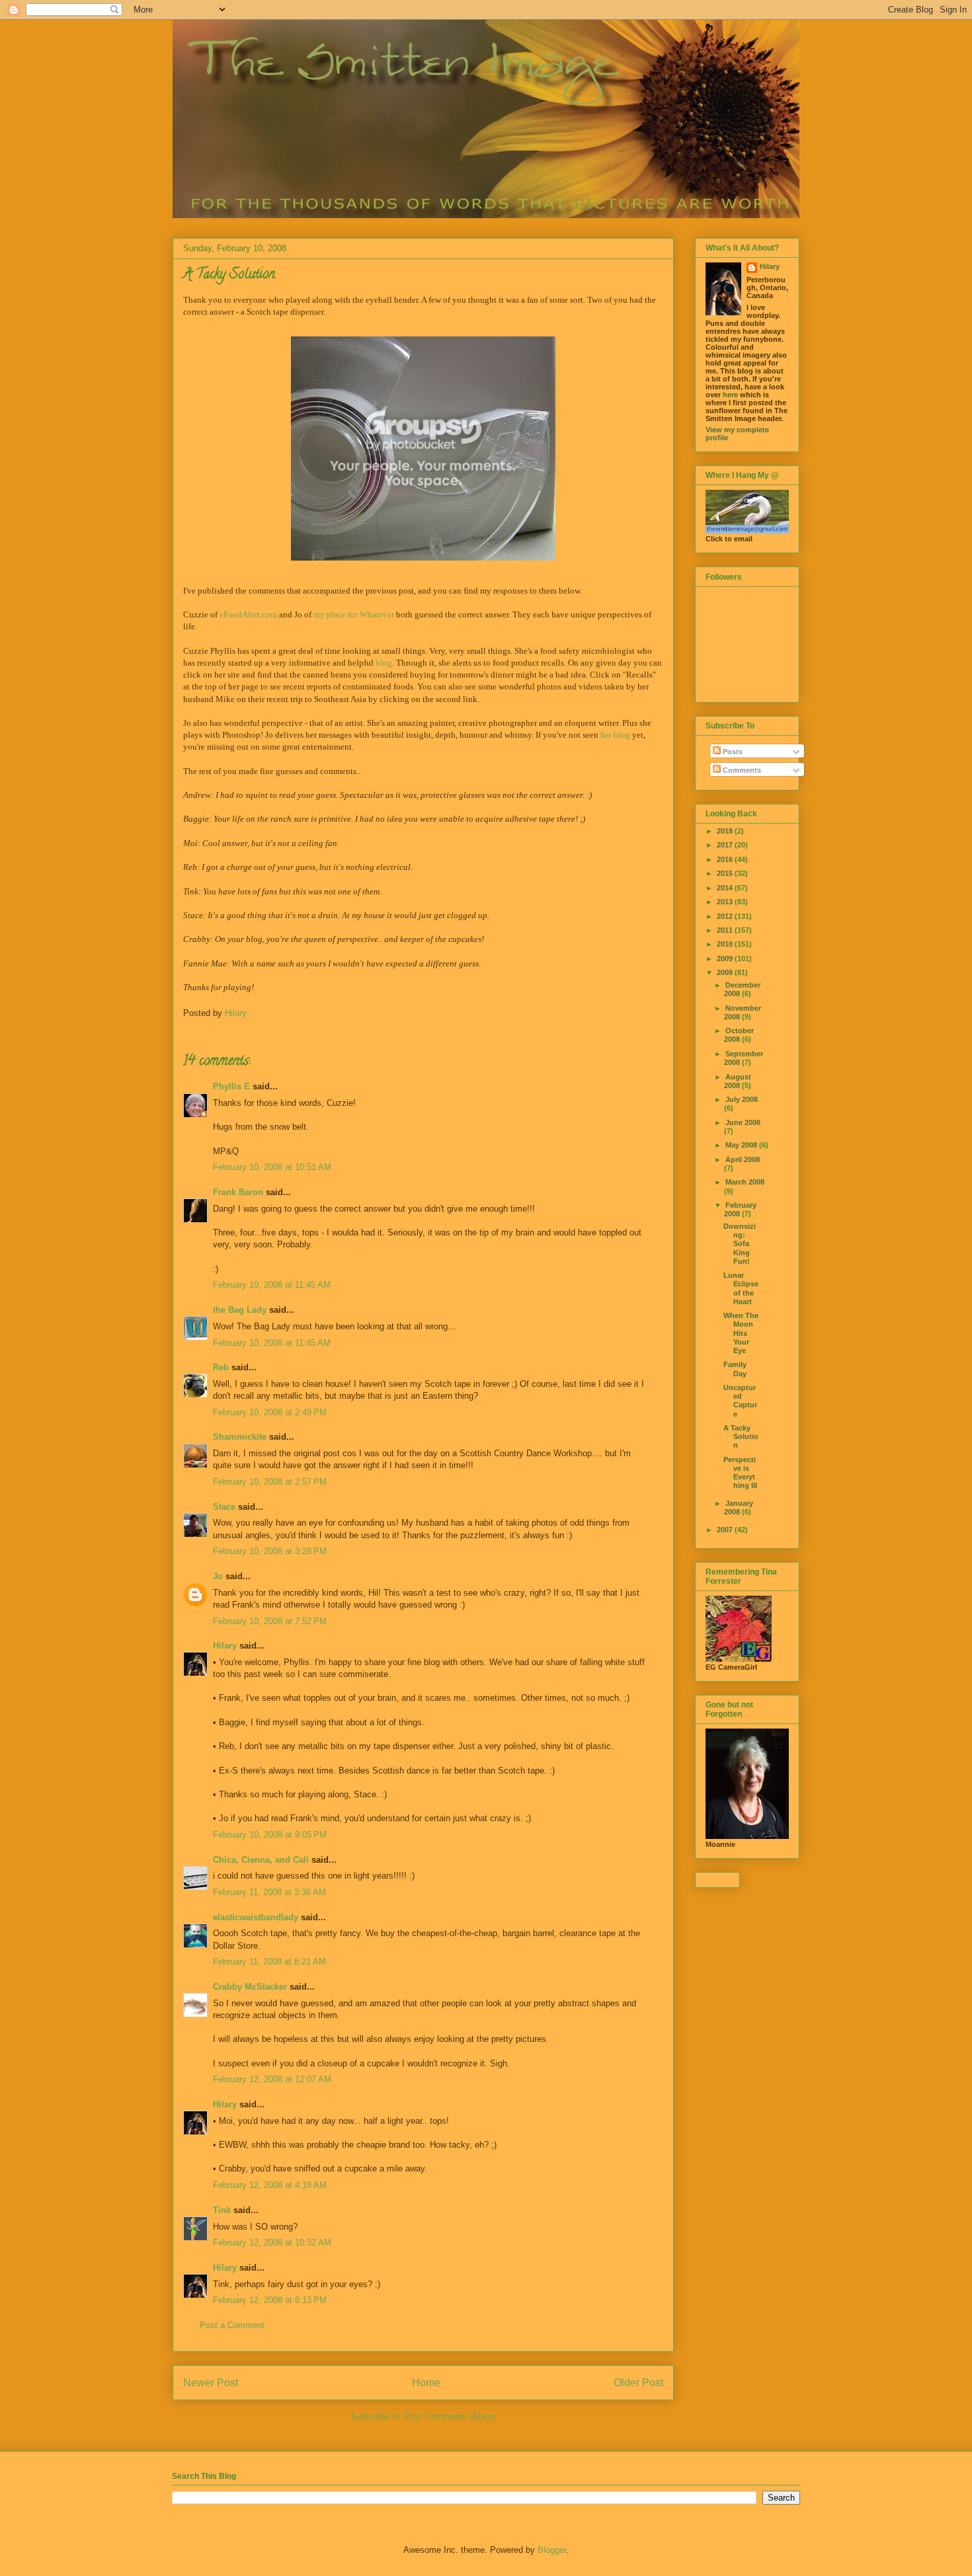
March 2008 (745, 1182)
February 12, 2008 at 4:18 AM (270, 2185)
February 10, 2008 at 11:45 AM (272, 1285)
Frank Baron (238, 1192)
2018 (726, 831)
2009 (726, 958)
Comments (741, 770)
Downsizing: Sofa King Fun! (740, 1244)
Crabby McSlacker (250, 1987)
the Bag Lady (240, 1310)
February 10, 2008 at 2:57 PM (270, 1482)
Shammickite (240, 1437)
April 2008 (743, 1159)
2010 (726, 944)
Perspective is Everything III (740, 1473)
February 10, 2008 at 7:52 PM (270, 1621)
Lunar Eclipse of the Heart (741, 1288)
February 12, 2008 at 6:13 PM (270, 2300)
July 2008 (742, 1099)
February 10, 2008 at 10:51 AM (272, 1167)
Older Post (638, 2383)
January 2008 (739, 1507)
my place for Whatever (354, 614)
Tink (222, 2210)
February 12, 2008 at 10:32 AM (272, 2243)
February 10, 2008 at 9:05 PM (270, 1835)
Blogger (552, 2550)
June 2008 (743, 1122)
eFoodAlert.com (248, 614)
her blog (615, 735)
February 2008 (740, 1209)
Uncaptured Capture (740, 1401)
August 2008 (738, 1081)
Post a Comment (232, 2325)
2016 (726, 859)
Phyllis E (231, 1086)
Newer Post (211, 2383)
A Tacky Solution (741, 1436)
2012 (726, 916)
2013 (726, 902)
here (730, 395)
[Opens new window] (423, 449)
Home (426, 2383)
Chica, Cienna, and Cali (261, 1860)
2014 (726, 888)
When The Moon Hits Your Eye (741, 1333)
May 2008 (742, 1145)
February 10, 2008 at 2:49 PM (270, 1412)
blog (384, 663)
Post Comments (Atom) (450, 2416)
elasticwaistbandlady (256, 1917)
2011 (726, 930)
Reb (221, 1367)
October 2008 (739, 1035)
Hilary (225, 1646)
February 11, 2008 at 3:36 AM (269, 1892)
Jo (218, 1576)
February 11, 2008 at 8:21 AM (269, 1962)
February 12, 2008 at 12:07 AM (272, 2079)
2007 (726, 1530)
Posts (732, 752)
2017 (726, 845)
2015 (726, 873)
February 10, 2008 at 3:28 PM (270, 1551)
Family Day (735, 1369)
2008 (726, 972)
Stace (224, 1507)
